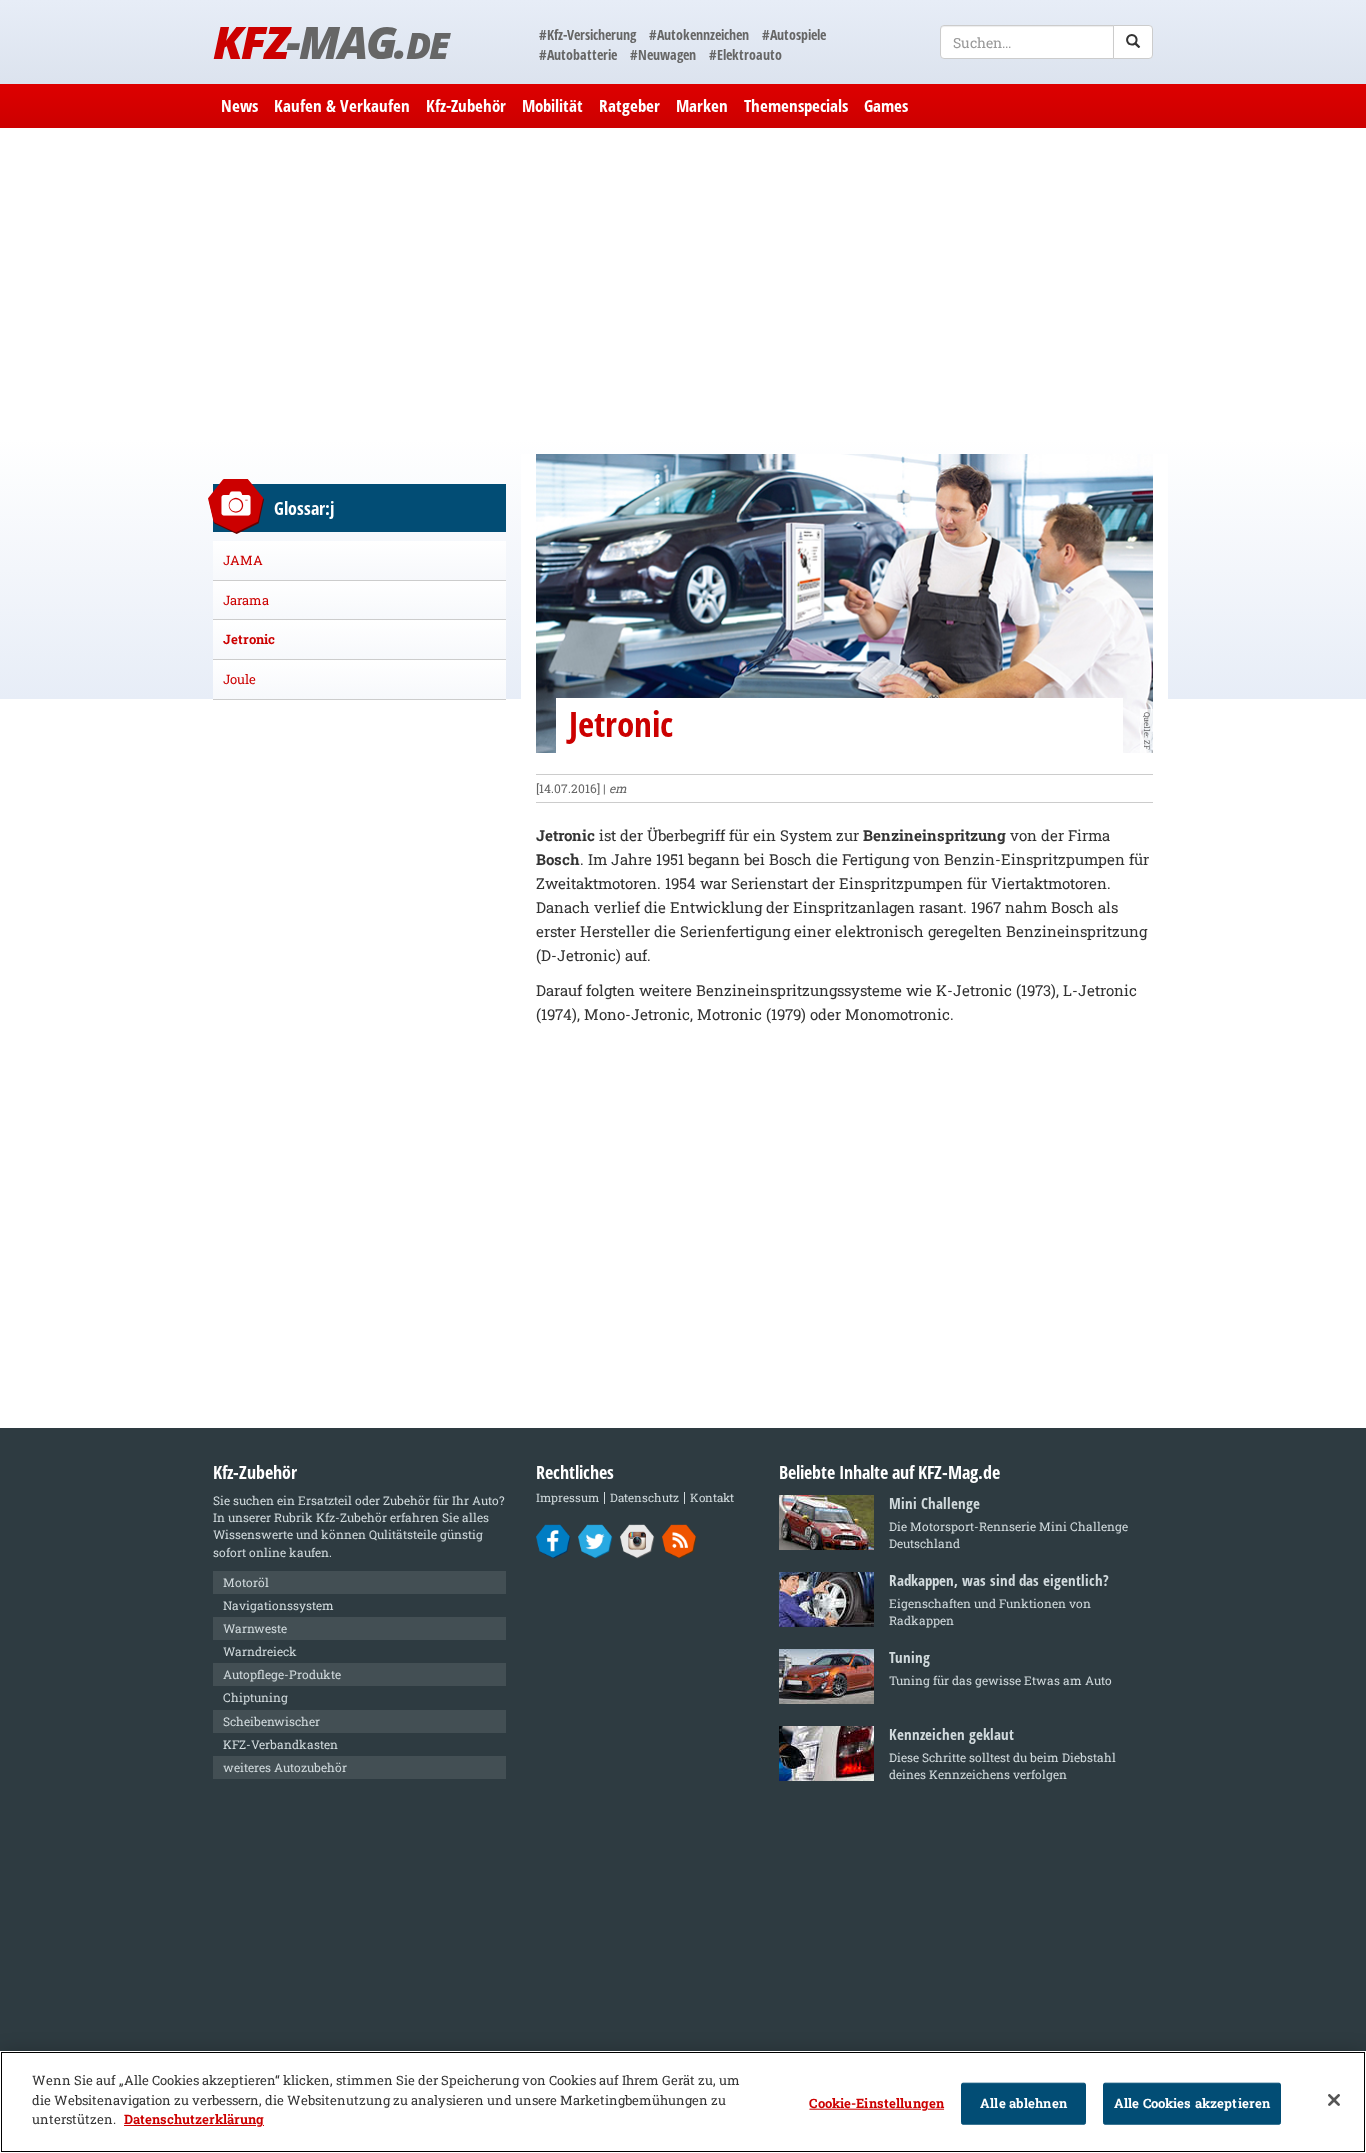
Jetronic (249, 639)
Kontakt (712, 1497)
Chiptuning (255, 1697)
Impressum (567, 1497)
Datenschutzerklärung (194, 2119)
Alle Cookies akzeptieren (1192, 2103)
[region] (683, 2102)
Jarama (246, 600)
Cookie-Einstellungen (876, 2103)
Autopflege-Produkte (282, 1674)
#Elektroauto (745, 54)
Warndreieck (260, 1651)
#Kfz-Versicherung (587, 34)
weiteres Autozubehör (285, 1767)
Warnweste (255, 1628)
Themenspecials (796, 105)
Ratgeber (629, 105)
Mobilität (552, 105)
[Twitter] (595, 1540)
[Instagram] (637, 1540)
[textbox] (1046, 42)
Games (886, 105)
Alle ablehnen (1023, 2103)
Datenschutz (644, 1497)
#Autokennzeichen (699, 34)
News (239, 105)
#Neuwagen (663, 54)
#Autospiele (794, 34)
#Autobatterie (578, 54)
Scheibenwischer (271, 1721)
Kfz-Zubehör (466, 105)
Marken (702, 105)
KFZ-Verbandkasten (280, 1744)
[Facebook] (553, 1540)
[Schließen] (1334, 2100)
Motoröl (246, 1582)
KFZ (330, 41)
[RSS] (679, 1540)
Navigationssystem (278, 1605)
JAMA (243, 560)
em (618, 788)
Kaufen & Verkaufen (342, 105)
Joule (239, 679)
